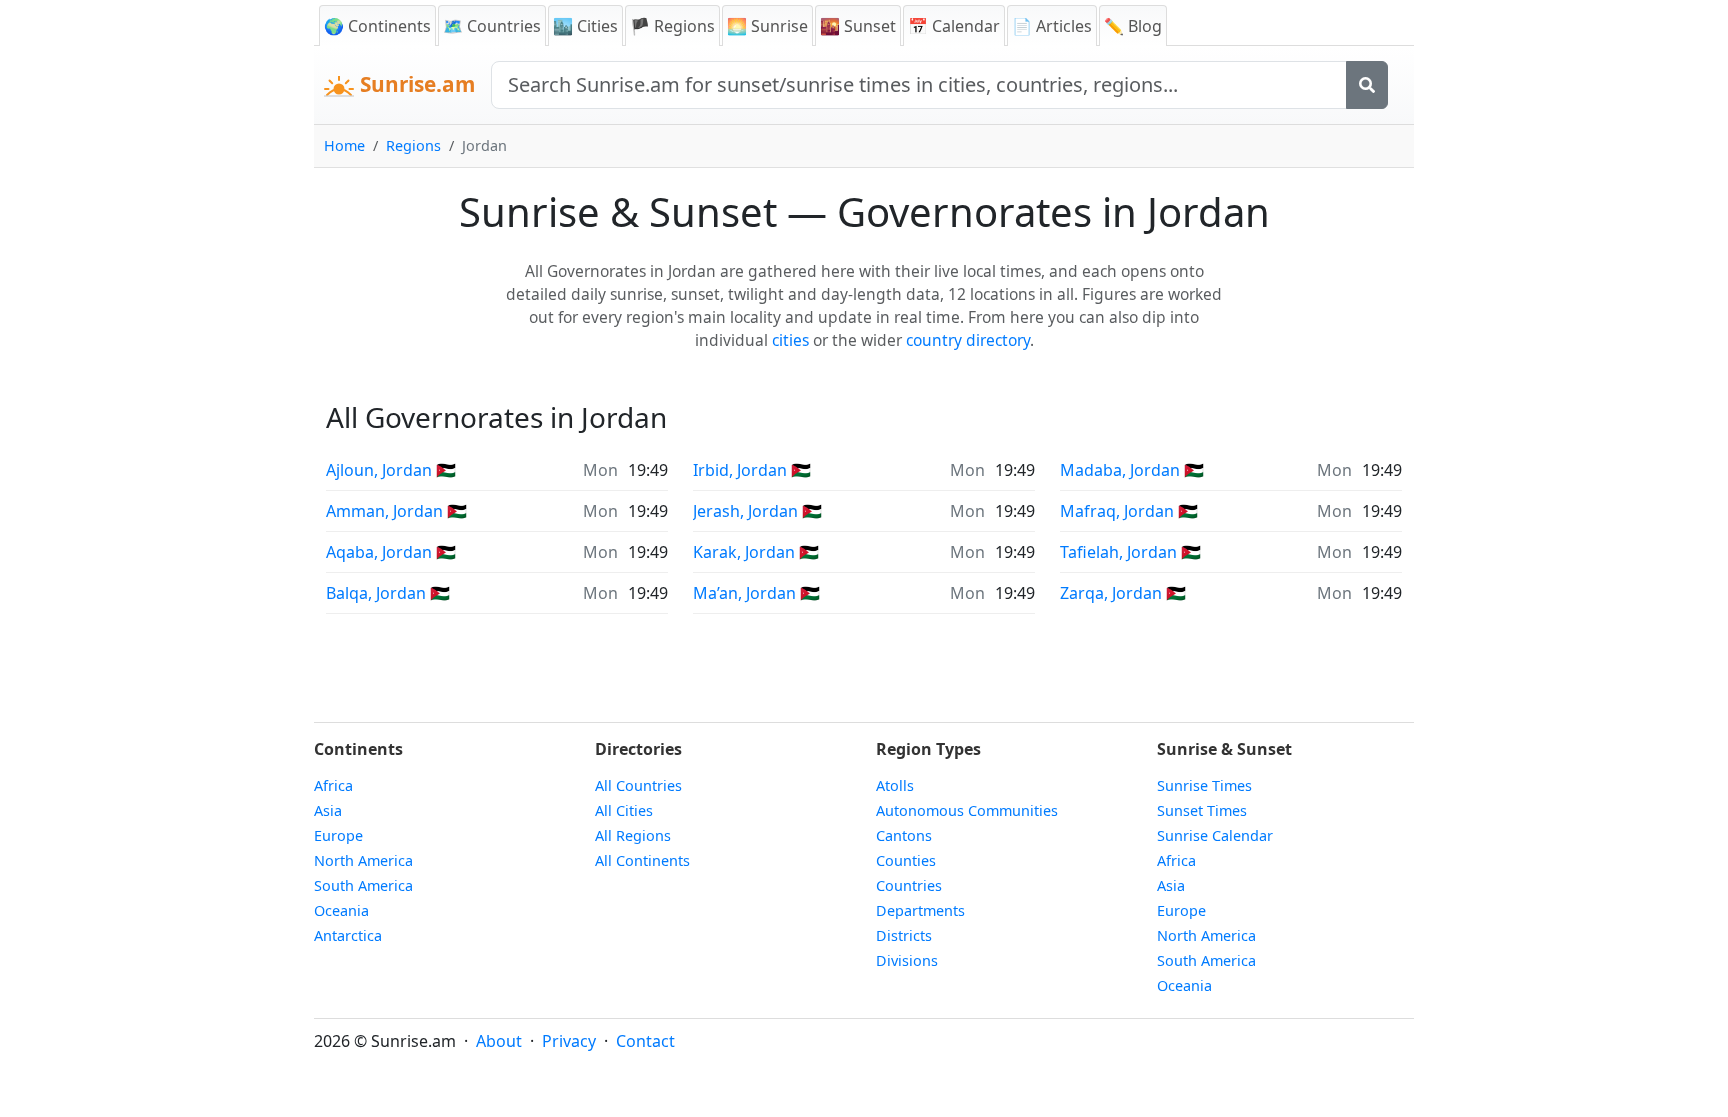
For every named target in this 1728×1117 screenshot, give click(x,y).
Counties (906, 860)
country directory (968, 340)
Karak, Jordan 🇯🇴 (756, 552)
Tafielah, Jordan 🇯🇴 (1130, 552)
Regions (413, 145)
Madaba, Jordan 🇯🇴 (1132, 470)
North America (363, 860)
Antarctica (348, 935)
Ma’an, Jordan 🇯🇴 (756, 593)
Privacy (569, 1041)
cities (790, 340)
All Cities (624, 810)
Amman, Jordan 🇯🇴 (396, 511)
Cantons (904, 835)
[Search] (1367, 85)
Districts (904, 935)
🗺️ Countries (492, 26)
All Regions (633, 835)
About (499, 1041)
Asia (328, 810)
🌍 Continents (377, 26)
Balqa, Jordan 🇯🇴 (388, 593)
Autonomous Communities (967, 810)
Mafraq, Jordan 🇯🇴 (1129, 511)
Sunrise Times (1204, 785)
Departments (920, 910)
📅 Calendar (954, 26)
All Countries (638, 785)
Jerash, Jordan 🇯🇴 (757, 511)
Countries (909, 885)
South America (363, 885)
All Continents (642, 860)
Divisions (907, 960)
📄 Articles (1052, 26)
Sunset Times (1202, 810)
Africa (333, 785)
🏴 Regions (672, 26)
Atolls (895, 785)
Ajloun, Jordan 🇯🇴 (391, 470)
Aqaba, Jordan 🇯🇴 (391, 552)
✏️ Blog (1133, 26)
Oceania (341, 910)
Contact (645, 1041)
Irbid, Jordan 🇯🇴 (752, 470)
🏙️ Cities (585, 26)
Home (344, 145)
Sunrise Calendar (1215, 835)
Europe (338, 835)
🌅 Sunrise (767, 26)
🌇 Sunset (858, 26)
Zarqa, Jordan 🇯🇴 (1123, 593)
